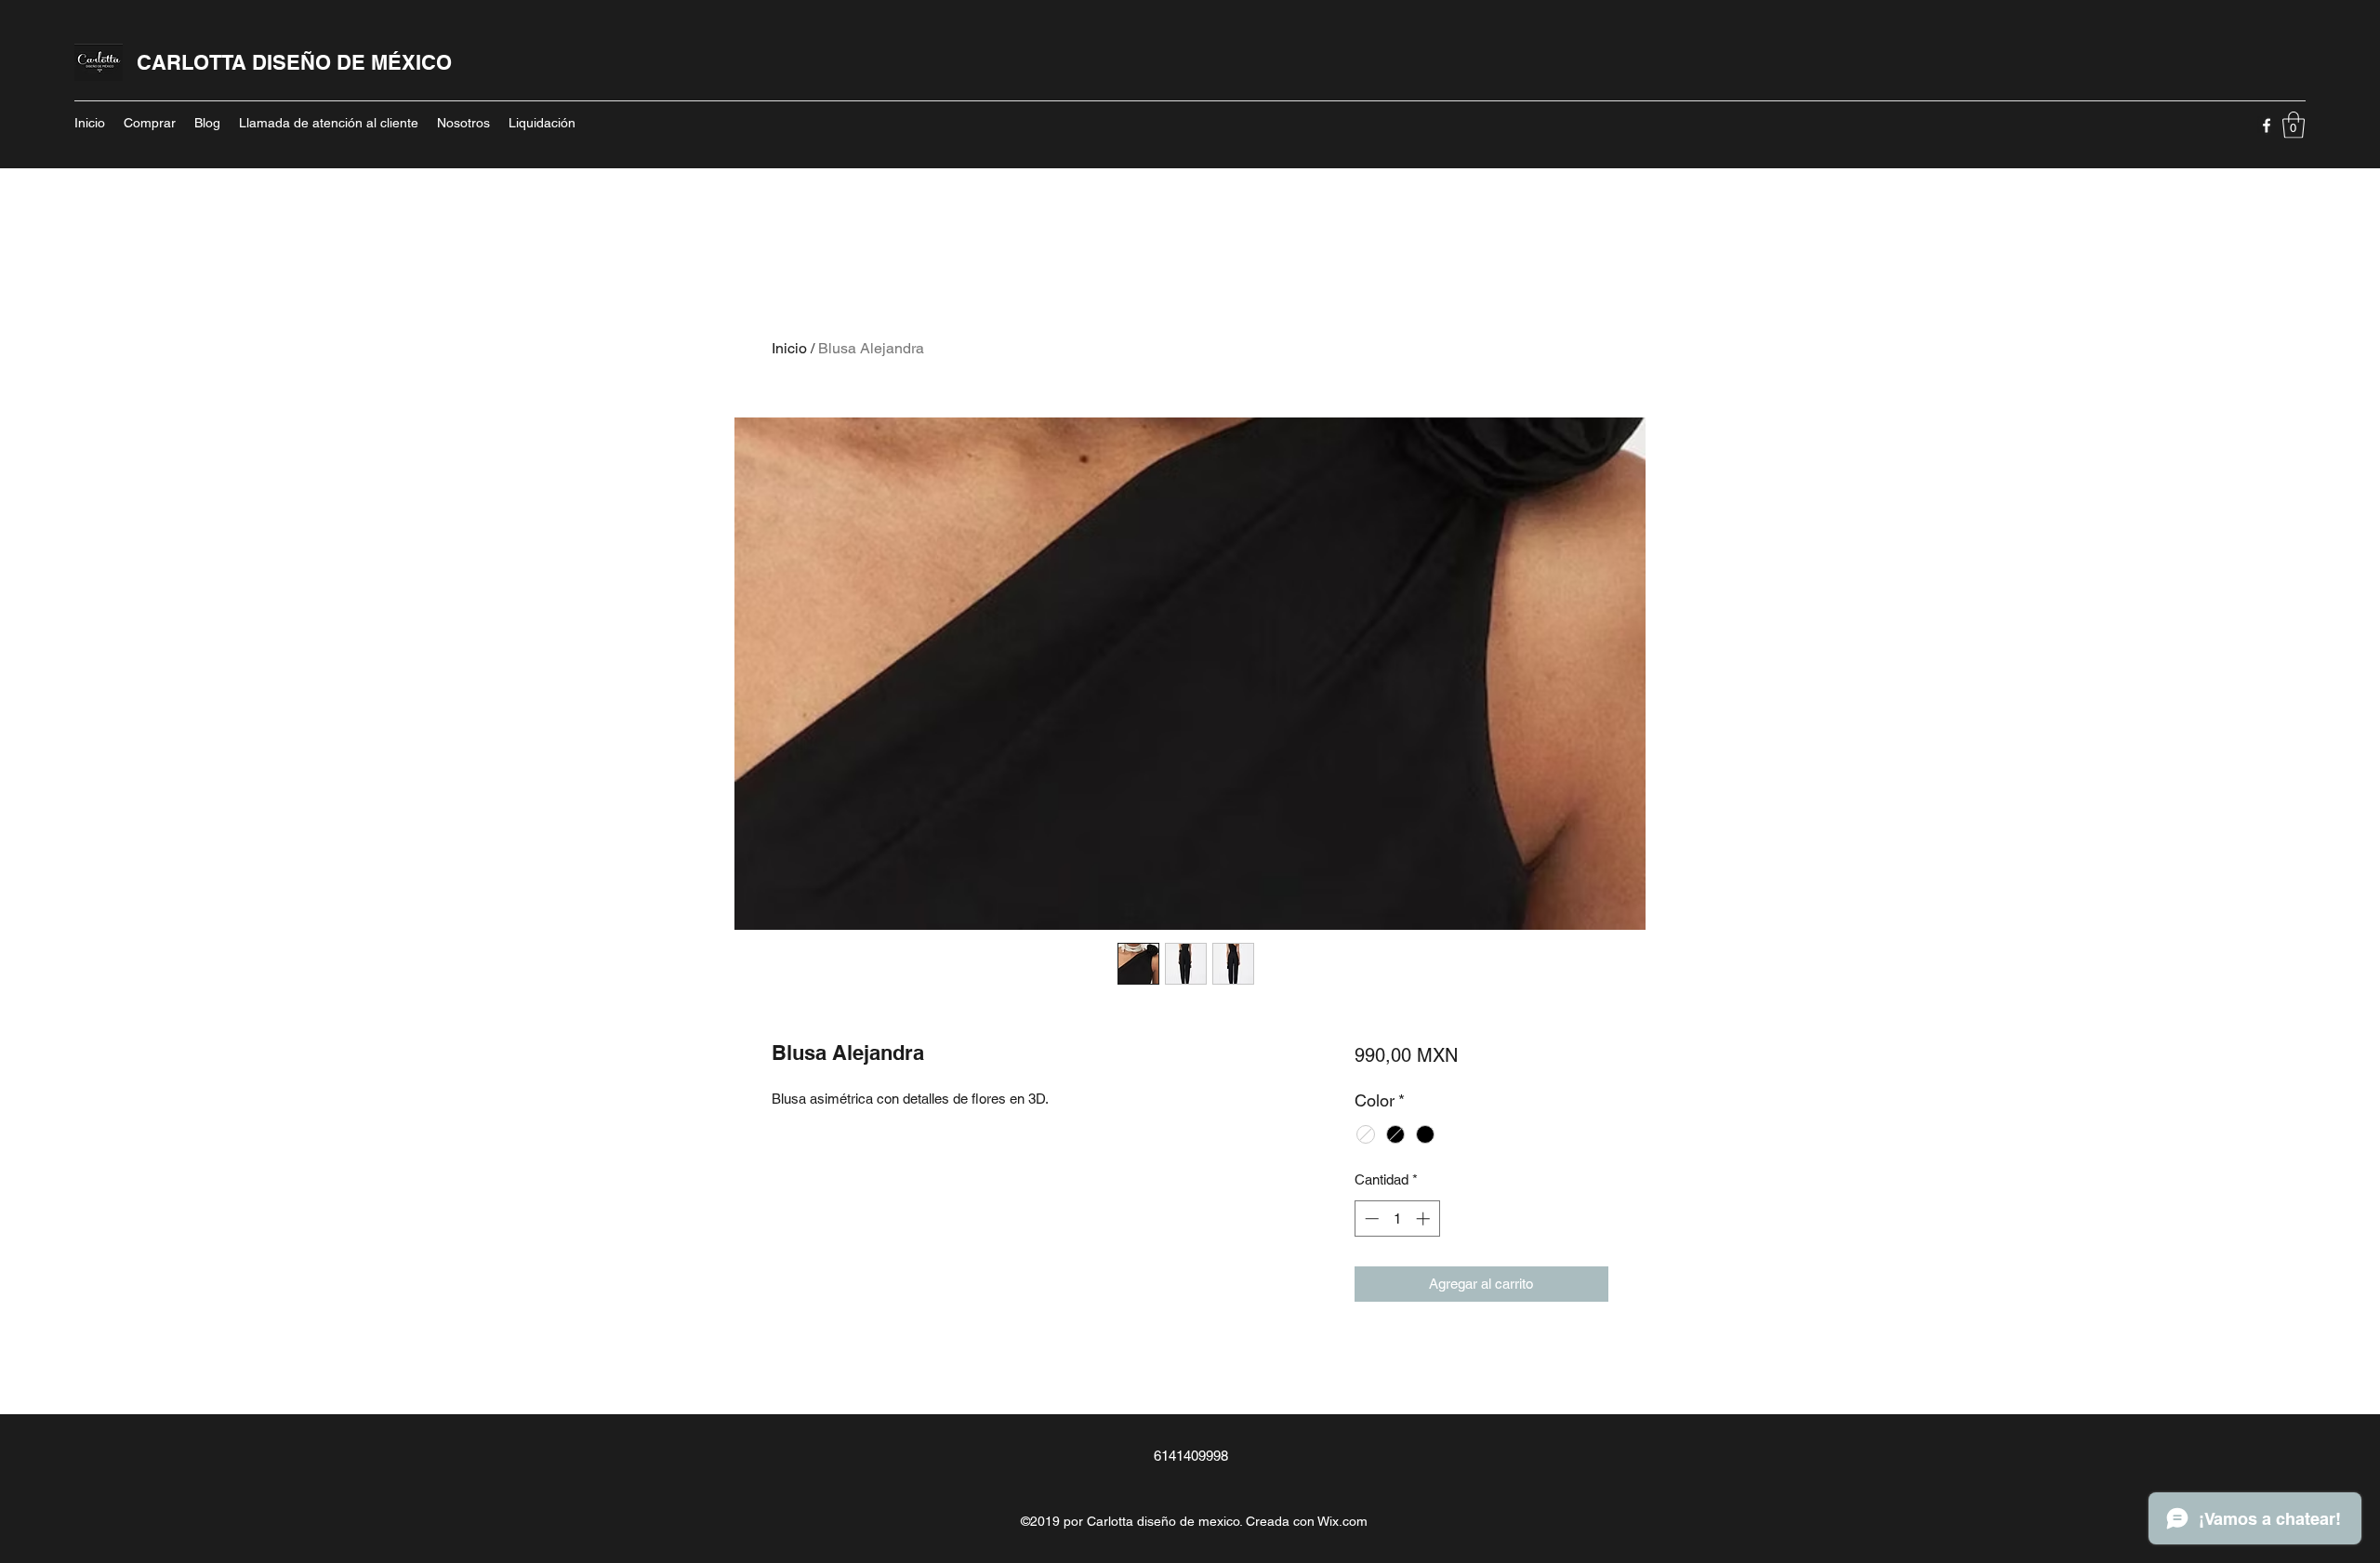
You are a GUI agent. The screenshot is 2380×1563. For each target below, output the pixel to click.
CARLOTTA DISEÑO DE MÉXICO (294, 62)
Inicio (789, 348)
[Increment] (1425, 1219)
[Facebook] (2267, 126)
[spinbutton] (1397, 1219)
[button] (2294, 125)
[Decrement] (1370, 1219)
